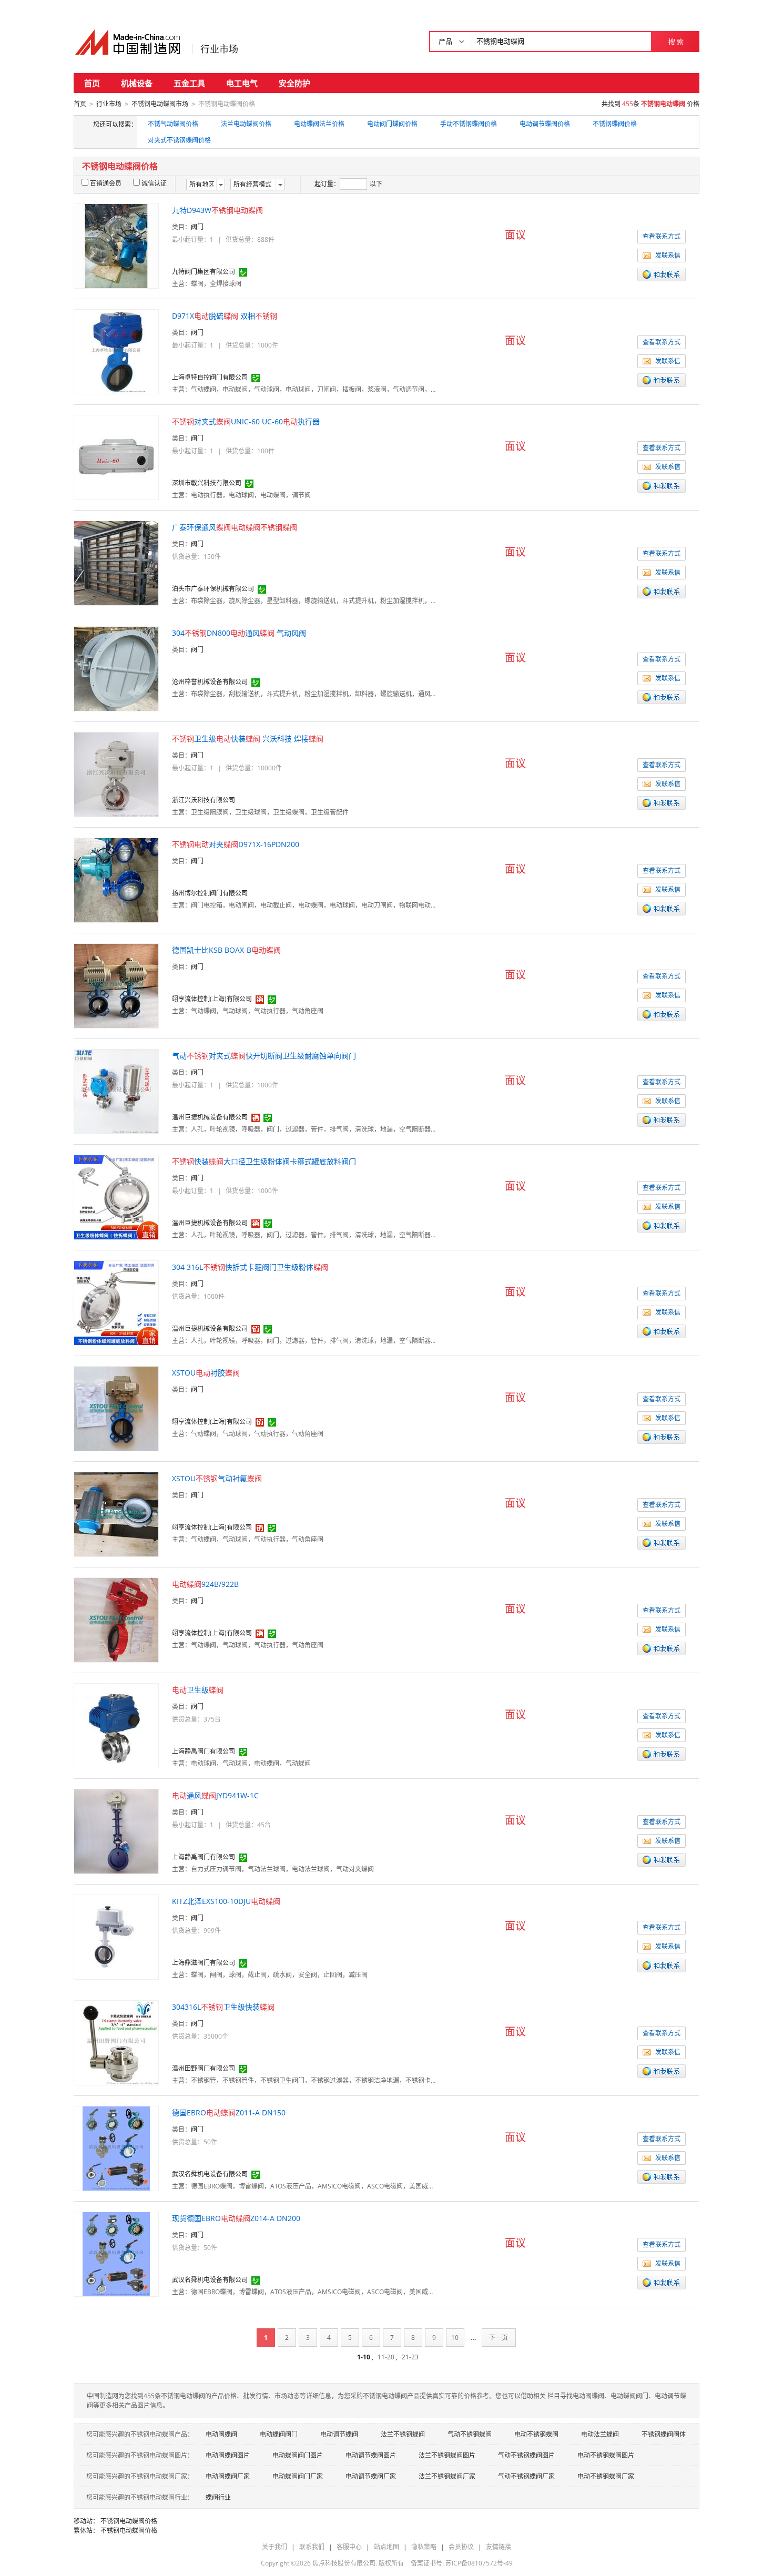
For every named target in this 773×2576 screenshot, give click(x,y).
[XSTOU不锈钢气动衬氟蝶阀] (116, 1514)
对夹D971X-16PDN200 (236, 844)
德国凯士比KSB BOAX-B (226, 950)
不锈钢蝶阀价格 (615, 124)
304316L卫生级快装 (223, 2007)
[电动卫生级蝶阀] (116, 1725)
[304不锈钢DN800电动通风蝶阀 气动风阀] (116, 668)
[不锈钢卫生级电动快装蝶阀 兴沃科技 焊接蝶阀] (116, 774)
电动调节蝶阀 (339, 2434)
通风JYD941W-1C (215, 1795)
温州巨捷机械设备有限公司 (210, 1117)
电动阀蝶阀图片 (228, 2455)
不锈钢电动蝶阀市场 (160, 104)
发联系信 (668, 255)
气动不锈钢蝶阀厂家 (526, 2476)
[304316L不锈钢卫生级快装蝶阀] (116, 2042)
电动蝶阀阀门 (279, 2434)
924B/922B (205, 1584)
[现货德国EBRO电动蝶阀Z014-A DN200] (116, 2253)
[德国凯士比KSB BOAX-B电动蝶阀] (116, 985)
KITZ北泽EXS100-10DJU (226, 1901)
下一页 (499, 2338)
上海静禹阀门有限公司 (204, 1751)
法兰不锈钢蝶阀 (403, 2434)
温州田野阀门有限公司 (204, 2068)
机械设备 (137, 83)
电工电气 (242, 83)
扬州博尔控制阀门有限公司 (210, 893)
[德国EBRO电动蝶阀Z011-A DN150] (116, 2148)
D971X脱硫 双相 (225, 316)
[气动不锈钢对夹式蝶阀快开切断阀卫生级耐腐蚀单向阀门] (116, 1091)
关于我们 (274, 2547)
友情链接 (499, 2547)
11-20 (386, 2357)
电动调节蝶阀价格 (545, 124)
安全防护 (294, 83)
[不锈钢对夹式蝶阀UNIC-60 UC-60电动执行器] (116, 457)
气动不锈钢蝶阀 (470, 2434)
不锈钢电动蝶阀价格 (129, 2521)
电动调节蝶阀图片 (371, 2455)
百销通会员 (106, 183)
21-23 (410, 2357)
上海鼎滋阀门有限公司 (204, 1963)
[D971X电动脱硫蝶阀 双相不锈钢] (116, 351)
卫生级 (198, 1690)
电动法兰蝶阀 (600, 2434)
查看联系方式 (662, 236)
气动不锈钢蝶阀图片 (526, 2455)
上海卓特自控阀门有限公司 (210, 377)
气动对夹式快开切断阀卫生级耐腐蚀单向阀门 (264, 1056)
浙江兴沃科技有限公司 (204, 800)
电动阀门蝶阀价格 (392, 124)
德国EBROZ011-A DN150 (229, 2112)
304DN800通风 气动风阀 (239, 633)
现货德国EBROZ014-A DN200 (236, 2218)
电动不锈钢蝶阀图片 (606, 2455)
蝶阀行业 (218, 2497)
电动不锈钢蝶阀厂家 (606, 2476)
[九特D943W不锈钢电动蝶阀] (116, 245)
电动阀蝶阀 (221, 2434)
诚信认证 (154, 183)
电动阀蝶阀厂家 (228, 2476)
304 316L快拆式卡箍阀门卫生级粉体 (250, 1267)
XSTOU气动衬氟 (217, 1478)
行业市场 (219, 49)
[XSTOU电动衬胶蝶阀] (116, 1408)
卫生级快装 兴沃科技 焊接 (248, 739)
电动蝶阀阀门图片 (298, 2455)
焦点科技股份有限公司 (344, 2563)
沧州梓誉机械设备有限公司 (210, 682)
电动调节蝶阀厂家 (371, 2476)
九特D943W (217, 210)
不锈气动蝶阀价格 (173, 124)
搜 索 (676, 42)
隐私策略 (424, 2547)
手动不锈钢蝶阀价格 (469, 124)
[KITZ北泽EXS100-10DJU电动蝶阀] (116, 1936)
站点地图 (387, 2547)
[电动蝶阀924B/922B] (116, 1619)
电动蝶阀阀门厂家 (298, 2476)
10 (455, 2338)
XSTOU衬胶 (206, 1373)
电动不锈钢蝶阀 (536, 2434)
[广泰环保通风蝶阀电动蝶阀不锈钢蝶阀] (116, 562)
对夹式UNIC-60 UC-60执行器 (246, 421)
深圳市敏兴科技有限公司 (207, 483)
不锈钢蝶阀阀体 (664, 2434)
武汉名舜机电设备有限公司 (210, 2174)
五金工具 (189, 83)
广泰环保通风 (235, 527)
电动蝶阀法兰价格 (319, 124)
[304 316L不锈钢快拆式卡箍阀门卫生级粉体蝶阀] (116, 1302)
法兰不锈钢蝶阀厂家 (447, 2476)
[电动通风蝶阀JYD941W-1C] (116, 1831)
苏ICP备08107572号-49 (479, 2563)
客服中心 (349, 2547)
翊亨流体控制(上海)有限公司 (212, 999)
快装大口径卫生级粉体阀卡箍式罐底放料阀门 (264, 1161)
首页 (92, 83)
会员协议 (461, 2547)
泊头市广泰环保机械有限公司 (213, 589)
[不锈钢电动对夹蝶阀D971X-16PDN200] (116, 879)
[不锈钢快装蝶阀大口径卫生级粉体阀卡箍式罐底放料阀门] (116, 1197)
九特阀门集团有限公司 (204, 272)
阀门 (197, 227)
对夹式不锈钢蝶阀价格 (179, 140)
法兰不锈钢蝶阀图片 (447, 2455)
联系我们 (312, 2547)
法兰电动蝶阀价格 (246, 124)
